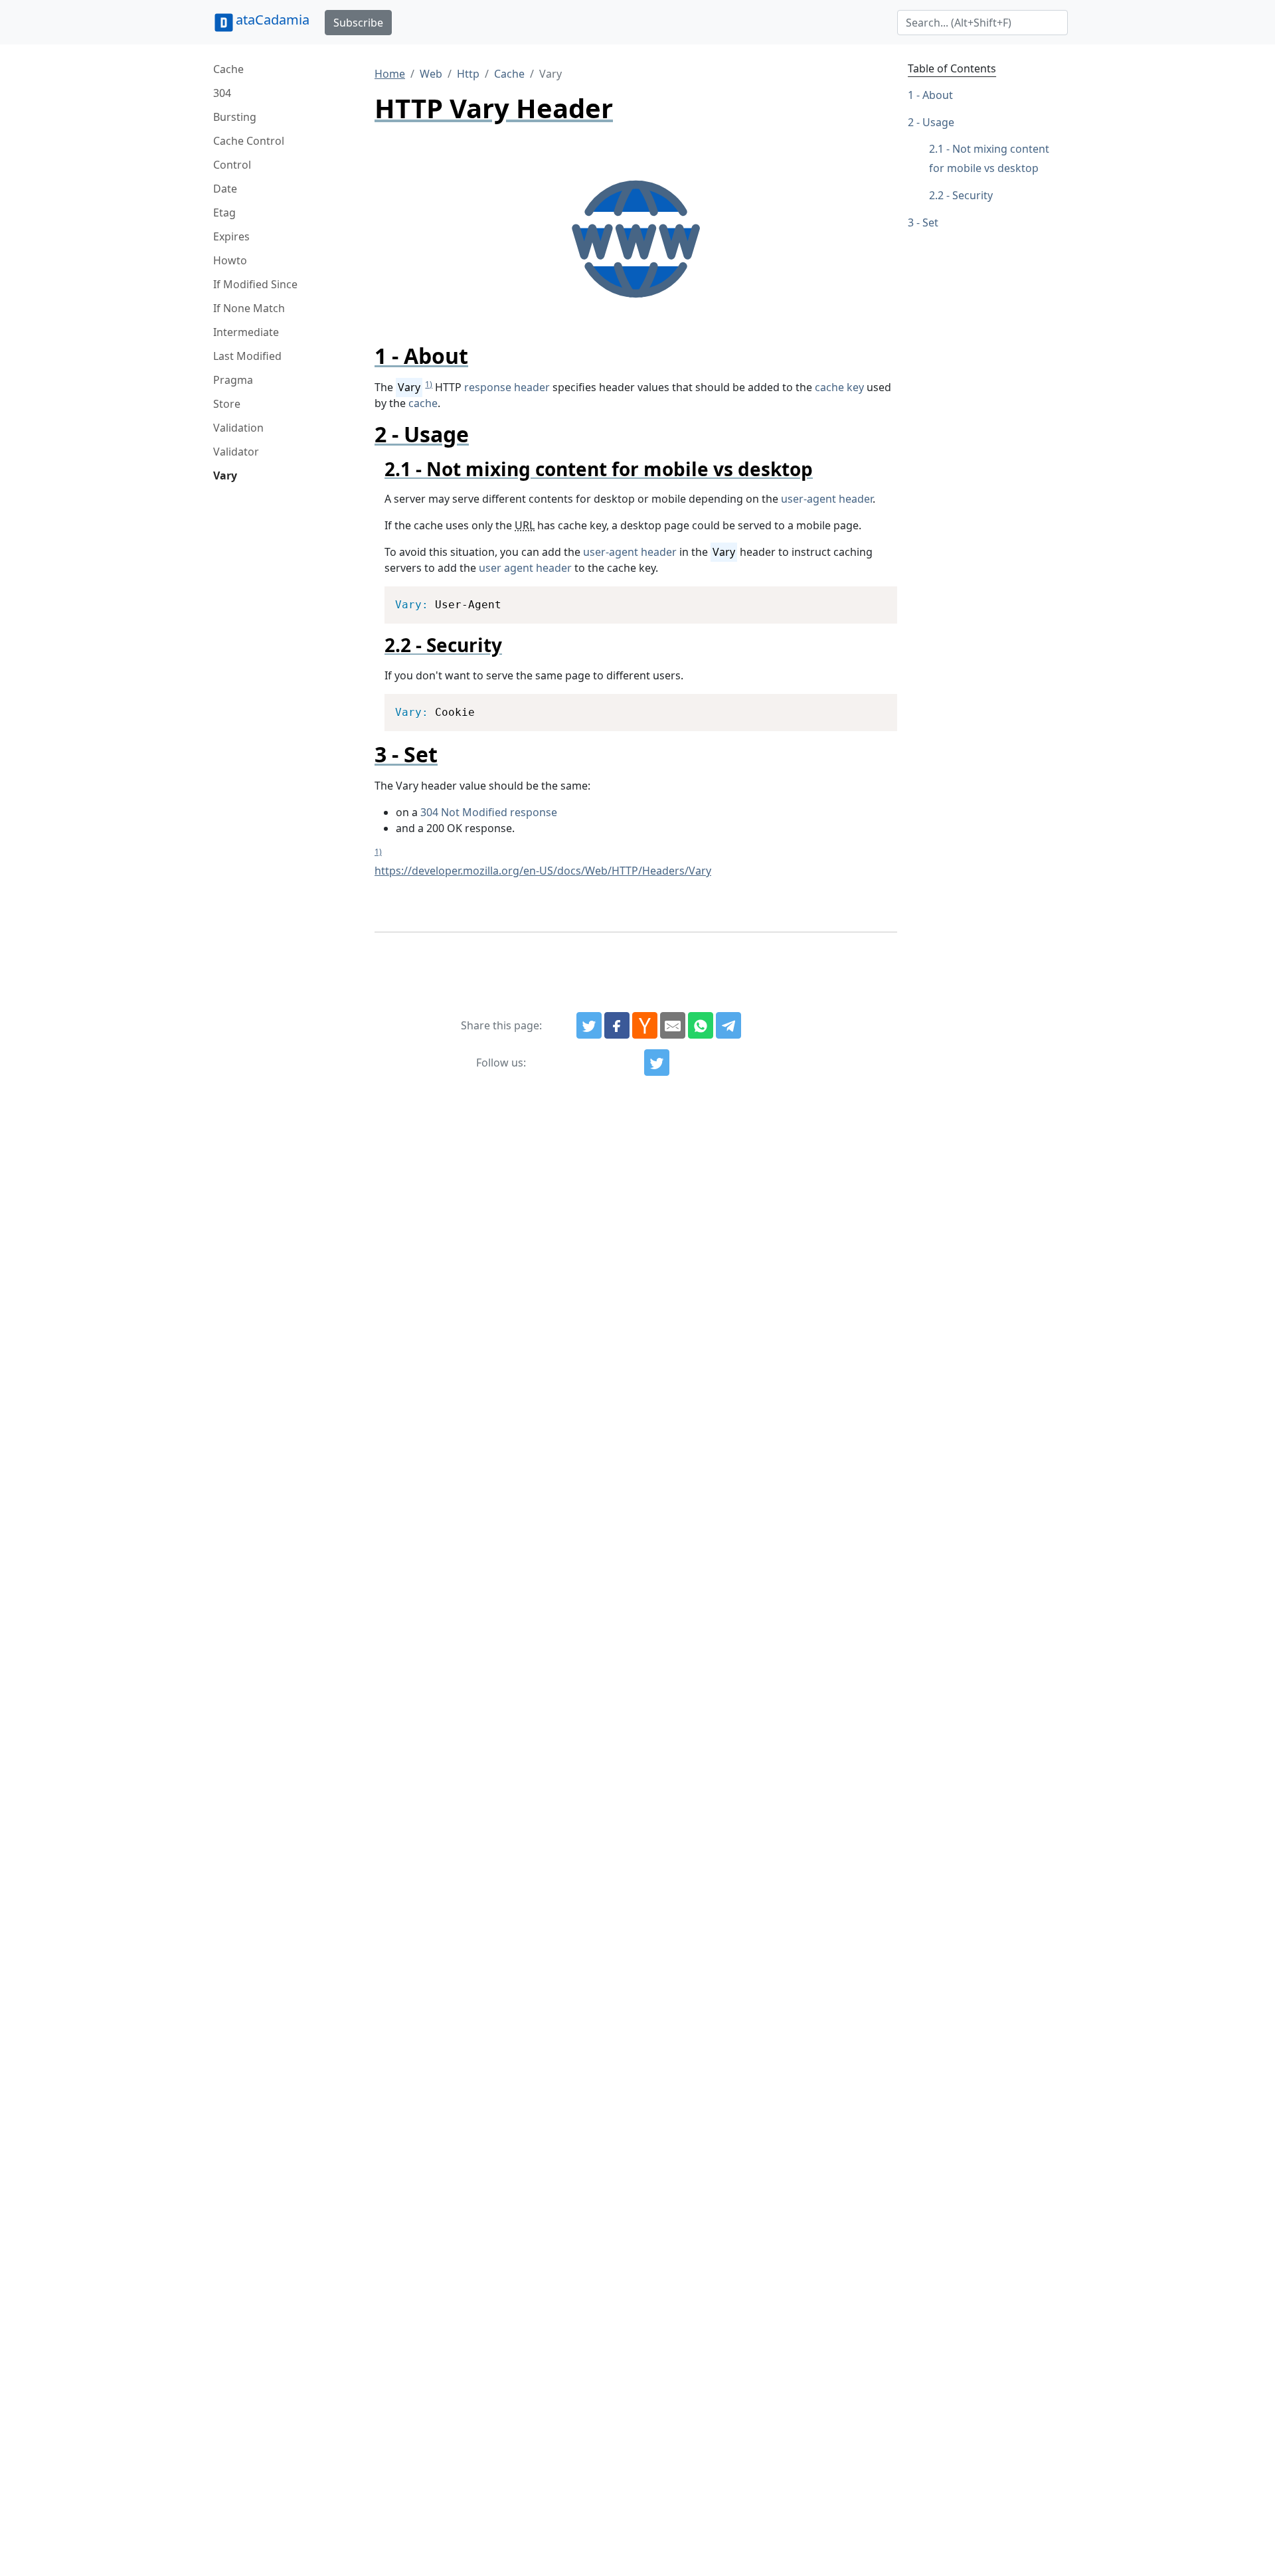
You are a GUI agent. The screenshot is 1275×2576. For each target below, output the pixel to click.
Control (232, 165)
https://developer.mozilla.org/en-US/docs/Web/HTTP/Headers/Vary (543, 871)
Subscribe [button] (358, 23)
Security (973, 195)
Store (227, 404)
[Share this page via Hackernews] (645, 1025)
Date (225, 189)
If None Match (249, 308)
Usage (938, 122)
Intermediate (246, 332)
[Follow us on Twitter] (657, 1063)
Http (468, 74)
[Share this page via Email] (673, 1025)
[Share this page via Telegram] (728, 1025)
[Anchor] (479, 356)
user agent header (525, 568)
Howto (230, 260)
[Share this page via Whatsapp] (701, 1025)
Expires (231, 236)
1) (429, 384)
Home (390, 74)
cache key (839, 387)
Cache (228, 69)
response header (507, 387)
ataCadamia (273, 20)
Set (930, 222)
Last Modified (247, 356)
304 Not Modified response (489, 812)
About (938, 95)
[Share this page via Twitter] (589, 1025)
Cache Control (249, 141)
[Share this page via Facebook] (617, 1025)
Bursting (235, 117)
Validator (236, 452)
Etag (224, 213)
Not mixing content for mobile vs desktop (989, 159)
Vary (225, 475)
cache (423, 403)
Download (871, 598)
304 (222, 93)
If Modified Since (255, 284)
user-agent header (827, 499)
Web (431, 74)
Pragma (233, 380)
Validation (238, 428)
